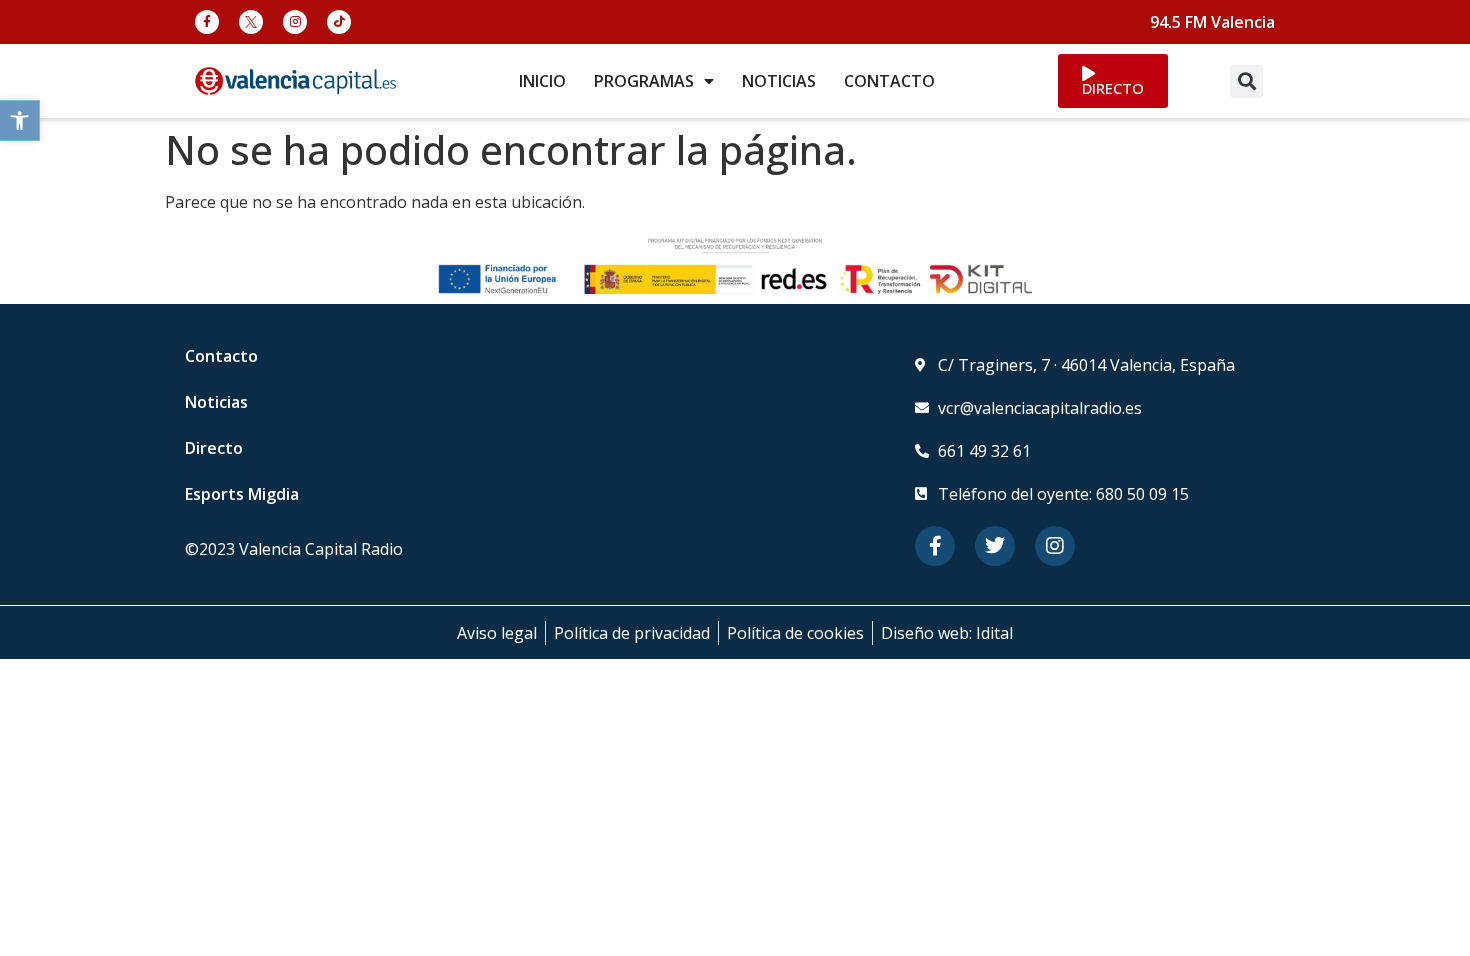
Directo (214, 448)
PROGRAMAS (644, 81)
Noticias (216, 402)
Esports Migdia (242, 494)
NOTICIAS (779, 81)
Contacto (221, 356)
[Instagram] (295, 22)
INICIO (542, 81)
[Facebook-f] (207, 22)
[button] (20, 120)
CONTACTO (889, 81)
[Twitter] (995, 546)
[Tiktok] (339, 22)
